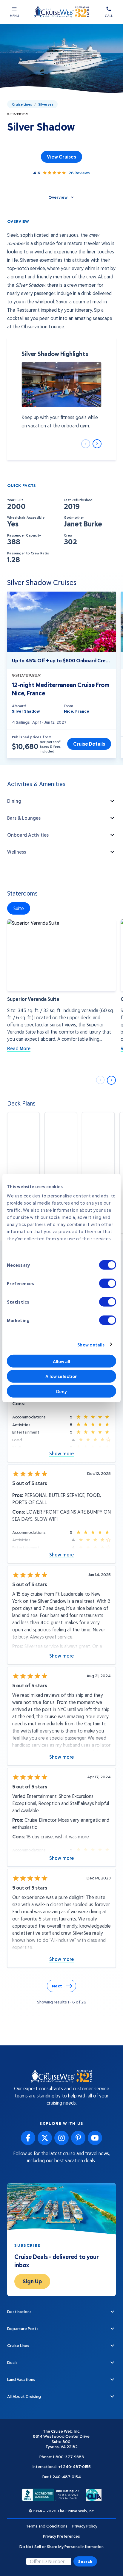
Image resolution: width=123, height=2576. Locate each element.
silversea (46, 104)
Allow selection (62, 1376)
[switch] (108, 1283)
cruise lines (22, 104)
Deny (61, 1391)
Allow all (62, 1361)
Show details (91, 1344)
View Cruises (61, 157)
